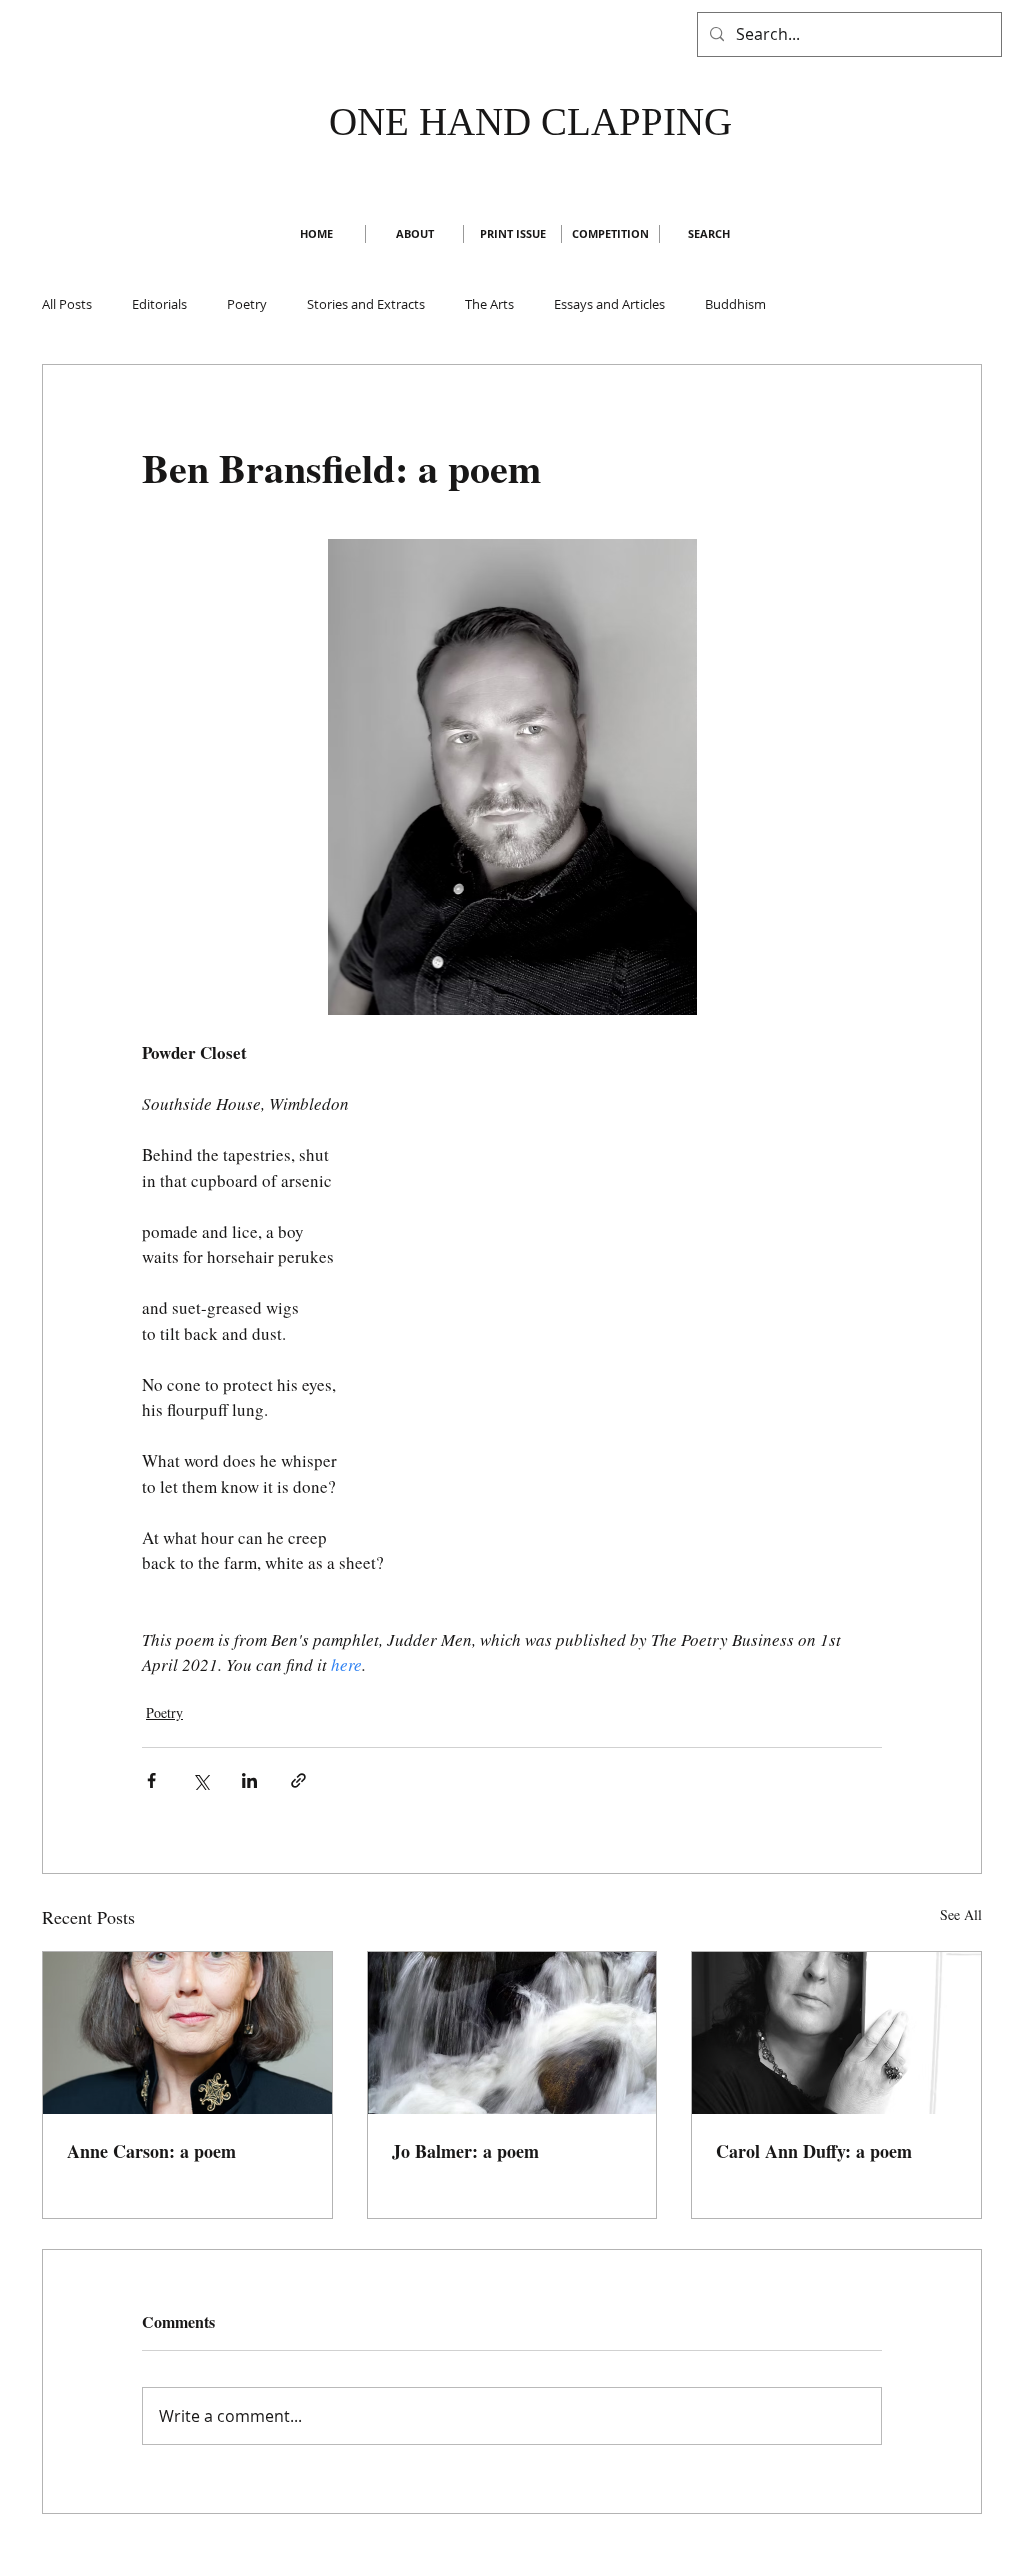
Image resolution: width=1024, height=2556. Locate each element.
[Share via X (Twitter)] (200, 1780)
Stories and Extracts (366, 304)
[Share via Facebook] (151, 1780)
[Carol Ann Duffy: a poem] (836, 2033)
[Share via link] (298, 1780)
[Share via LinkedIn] (249, 1780)
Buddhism (735, 304)
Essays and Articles (609, 304)
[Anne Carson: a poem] (187, 2033)
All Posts (67, 304)
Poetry (247, 304)
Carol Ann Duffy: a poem (814, 2151)
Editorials (159, 304)
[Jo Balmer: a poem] (512, 2033)
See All (961, 1914)
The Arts (489, 304)
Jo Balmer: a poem (465, 2151)
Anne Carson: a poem (151, 2151)
